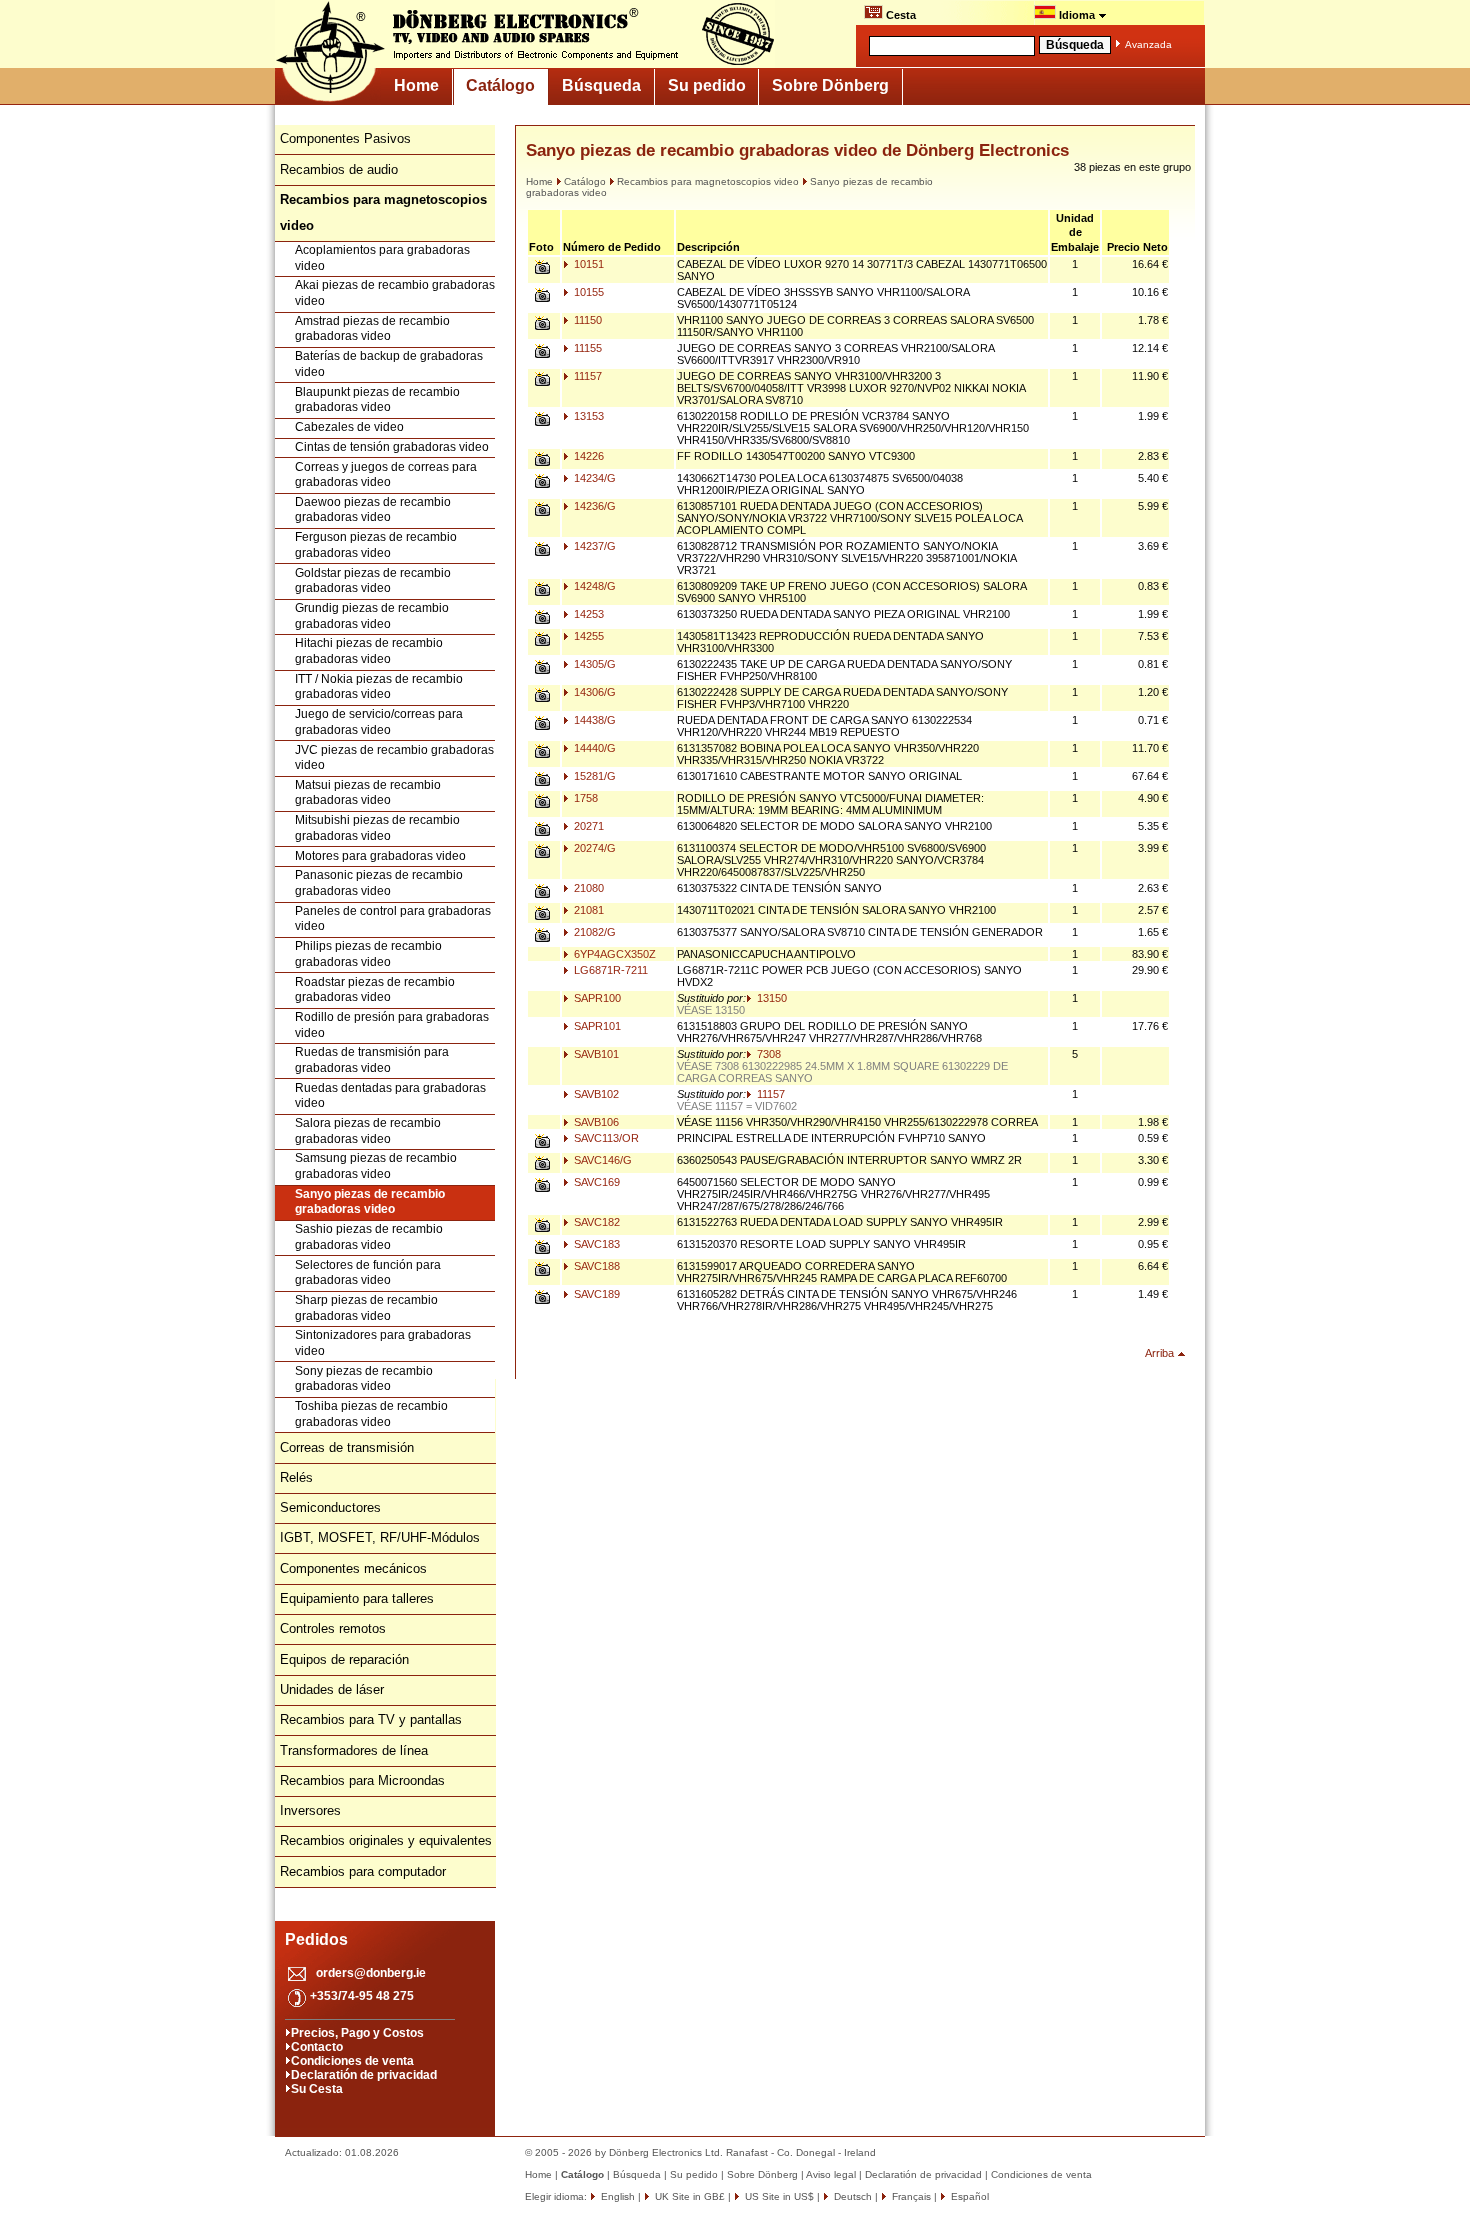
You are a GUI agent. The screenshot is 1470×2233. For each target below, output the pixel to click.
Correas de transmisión (347, 1447)
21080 (587, 888)
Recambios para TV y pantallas (371, 1719)
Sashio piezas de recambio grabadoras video (369, 1237)
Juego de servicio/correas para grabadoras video (379, 722)
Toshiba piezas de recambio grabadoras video (371, 1414)
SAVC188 (595, 1266)
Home (416, 85)
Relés (296, 1477)
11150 (586, 320)
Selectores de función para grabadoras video (368, 1273)
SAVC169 (595, 1182)
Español (968, 2196)
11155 (586, 348)
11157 (586, 376)
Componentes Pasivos (345, 138)
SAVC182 (595, 1222)
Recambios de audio (339, 169)
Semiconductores (330, 1507)
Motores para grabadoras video (380, 856)
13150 (770, 998)
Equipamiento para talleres (357, 1598)
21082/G (593, 932)
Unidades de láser (332, 1689)
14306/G (593, 692)
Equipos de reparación (344, 1659)
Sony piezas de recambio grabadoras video (364, 1379)
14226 (587, 456)
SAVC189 (595, 1294)
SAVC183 (595, 1244)
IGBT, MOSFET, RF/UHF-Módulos (380, 1537)
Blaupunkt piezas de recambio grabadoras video (377, 400)
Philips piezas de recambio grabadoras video (368, 954)
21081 (587, 910)
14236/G (593, 506)
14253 (587, 614)
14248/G (593, 586)
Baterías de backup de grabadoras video (389, 364)
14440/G (593, 748)
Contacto (317, 2047)
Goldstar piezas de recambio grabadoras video (373, 581)
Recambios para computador (363, 1871)
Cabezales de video (349, 427)
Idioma (1077, 15)
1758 (584, 798)
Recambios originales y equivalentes (386, 1840)
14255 (587, 636)
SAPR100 (596, 998)
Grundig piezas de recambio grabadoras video (372, 616)
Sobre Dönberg (830, 85)
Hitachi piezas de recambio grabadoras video (369, 651)
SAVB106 (595, 1122)
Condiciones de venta (352, 2061)
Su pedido (707, 85)
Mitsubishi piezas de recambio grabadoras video (377, 828)
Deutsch (851, 2196)
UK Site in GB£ (690, 2196)
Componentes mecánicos (353, 1568)
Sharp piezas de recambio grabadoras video (366, 1308)
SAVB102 (595, 1094)
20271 (587, 826)
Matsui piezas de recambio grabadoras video (368, 793)
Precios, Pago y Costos (357, 2033)
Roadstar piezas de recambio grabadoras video (375, 990)
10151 (587, 264)
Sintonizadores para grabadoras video (383, 1343)
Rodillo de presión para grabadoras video (392, 1025)
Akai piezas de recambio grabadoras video (395, 293)
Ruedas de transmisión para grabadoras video (372, 1060)
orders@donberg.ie (371, 1973)
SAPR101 (596, 1026)
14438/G (593, 720)
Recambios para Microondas (362, 1780)
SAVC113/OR (605, 1138)
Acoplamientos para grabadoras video (382, 258)
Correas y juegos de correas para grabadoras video (386, 475)
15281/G (593, 776)
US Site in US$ (779, 2196)
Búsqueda (601, 85)
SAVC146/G (601, 1160)
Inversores (310, 1810)
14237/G (593, 546)
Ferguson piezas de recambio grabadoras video (376, 545)
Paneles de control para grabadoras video (393, 919)
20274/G (593, 848)
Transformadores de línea (354, 1750)
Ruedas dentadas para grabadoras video (390, 1096)
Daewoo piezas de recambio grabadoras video (373, 510)
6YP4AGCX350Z (613, 954)
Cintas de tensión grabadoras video (392, 447)
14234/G (593, 478)
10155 (587, 292)
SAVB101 (595, 1054)
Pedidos (316, 1939)
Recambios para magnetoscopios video (708, 181)
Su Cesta (317, 2089)
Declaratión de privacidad (364, 2075)
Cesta (899, 15)
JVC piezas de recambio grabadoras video (394, 758)
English (616, 2196)
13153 (587, 416)
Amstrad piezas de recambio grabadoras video (372, 329)
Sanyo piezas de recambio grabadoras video (370, 1202)
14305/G (593, 664)
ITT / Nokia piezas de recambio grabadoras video (379, 687)
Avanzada (1148, 44)
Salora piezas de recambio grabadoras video (368, 1131)
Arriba (1159, 1353)
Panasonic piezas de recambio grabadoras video (379, 883)
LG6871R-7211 (609, 970)
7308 (767, 1054)
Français (910, 2196)
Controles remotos (333, 1628)
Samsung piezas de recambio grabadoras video (376, 1166)
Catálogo (500, 85)
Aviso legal (831, 2174)
